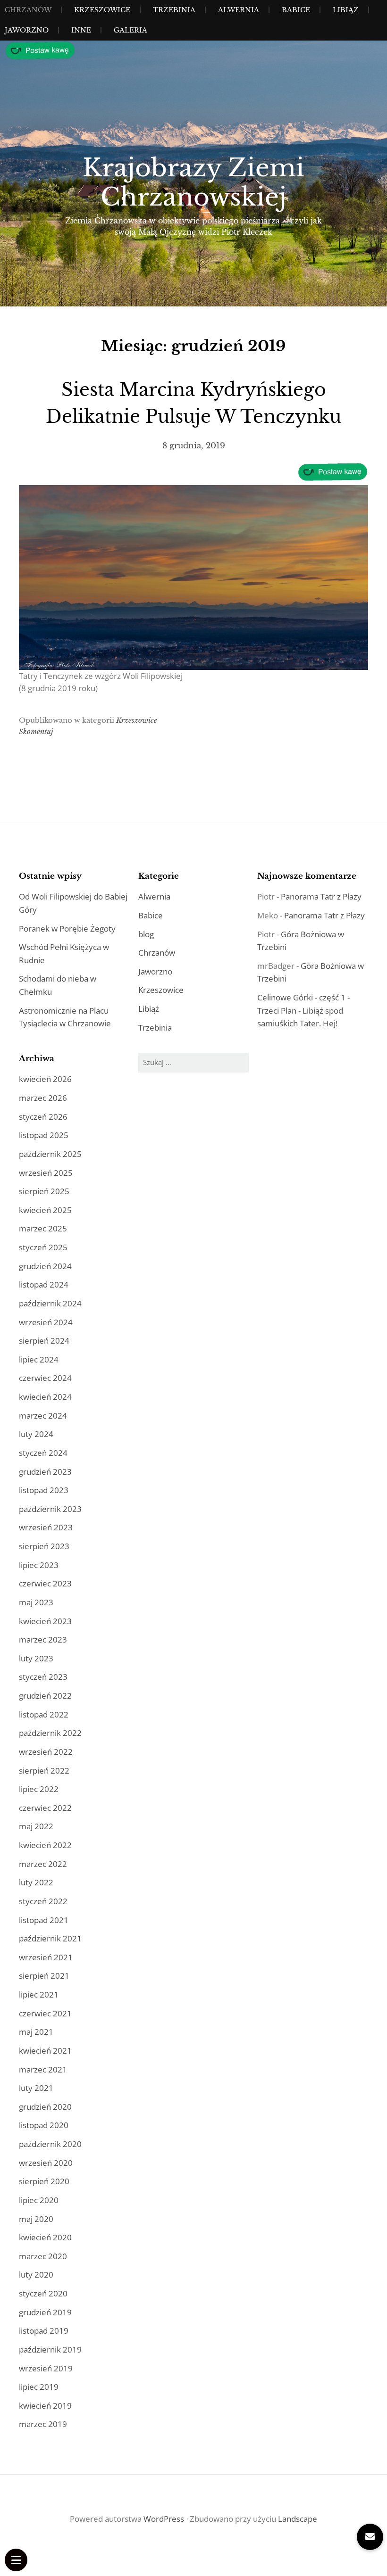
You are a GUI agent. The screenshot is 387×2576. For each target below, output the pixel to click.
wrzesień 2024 (46, 1322)
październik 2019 (50, 2349)
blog (146, 934)
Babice (296, 10)
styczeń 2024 (43, 1453)
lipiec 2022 (39, 1789)
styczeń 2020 (43, 2293)
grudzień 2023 (45, 1472)
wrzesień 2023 (46, 1527)
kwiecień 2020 (45, 2237)
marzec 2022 (43, 1864)
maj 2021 (36, 2032)
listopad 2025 (44, 1135)
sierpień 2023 (44, 1546)
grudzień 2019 (45, 2312)
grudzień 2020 (45, 2107)
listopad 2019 (44, 2331)
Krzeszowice (102, 10)
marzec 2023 (43, 1639)
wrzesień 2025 (46, 1173)
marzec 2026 (43, 1098)
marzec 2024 (43, 1416)
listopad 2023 (44, 1490)
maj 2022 (36, 1826)
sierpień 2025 (44, 1191)
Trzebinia (174, 10)
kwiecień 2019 (45, 2406)
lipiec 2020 (39, 2200)
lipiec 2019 (39, 2387)
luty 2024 (36, 1434)
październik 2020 (50, 2144)
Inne (81, 30)
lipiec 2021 (39, 1994)
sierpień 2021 (44, 1976)
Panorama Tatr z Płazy (321, 896)
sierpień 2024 (44, 1341)
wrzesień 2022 (46, 1752)
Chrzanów (28, 10)
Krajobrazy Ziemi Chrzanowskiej (193, 182)
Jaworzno (27, 30)
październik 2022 (50, 1733)
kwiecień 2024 (45, 1397)
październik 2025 (50, 1154)
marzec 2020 (43, 2256)
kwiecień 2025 (45, 1210)
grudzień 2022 (45, 1696)
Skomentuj (36, 731)
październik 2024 (50, 1303)
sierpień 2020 (44, 2181)
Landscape (298, 2519)
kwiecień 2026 (45, 1079)
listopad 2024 (44, 1284)
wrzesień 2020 (46, 2163)
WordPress (164, 2519)
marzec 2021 (43, 2069)
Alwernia (239, 10)
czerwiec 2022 (45, 1808)
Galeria (130, 30)
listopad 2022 (44, 1714)
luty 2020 (36, 2275)
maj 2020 (36, 2219)
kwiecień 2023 (45, 1621)
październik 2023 (50, 1509)
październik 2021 (50, 1938)
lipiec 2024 (39, 1359)
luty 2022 (36, 1882)
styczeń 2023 (43, 1677)
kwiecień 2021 (45, 2051)
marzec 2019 (43, 2424)
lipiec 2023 (39, 1565)
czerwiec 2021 (45, 2013)
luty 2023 (36, 1658)
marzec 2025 (43, 1228)
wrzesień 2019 (46, 2368)
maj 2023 (36, 1602)
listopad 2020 (44, 2125)
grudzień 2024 (45, 1266)
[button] (370, 2537)
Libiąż (346, 10)
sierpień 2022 (44, 1771)
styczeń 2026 (43, 1117)
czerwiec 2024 (45, 1378)
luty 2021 (36, 2088)
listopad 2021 (44, 1920)
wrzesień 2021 (46, 1957)
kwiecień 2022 (45, 1845)
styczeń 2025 (43, 1247)
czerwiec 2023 (45, 1583)
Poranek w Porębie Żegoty (67, 929)
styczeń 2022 (43, 1901)
